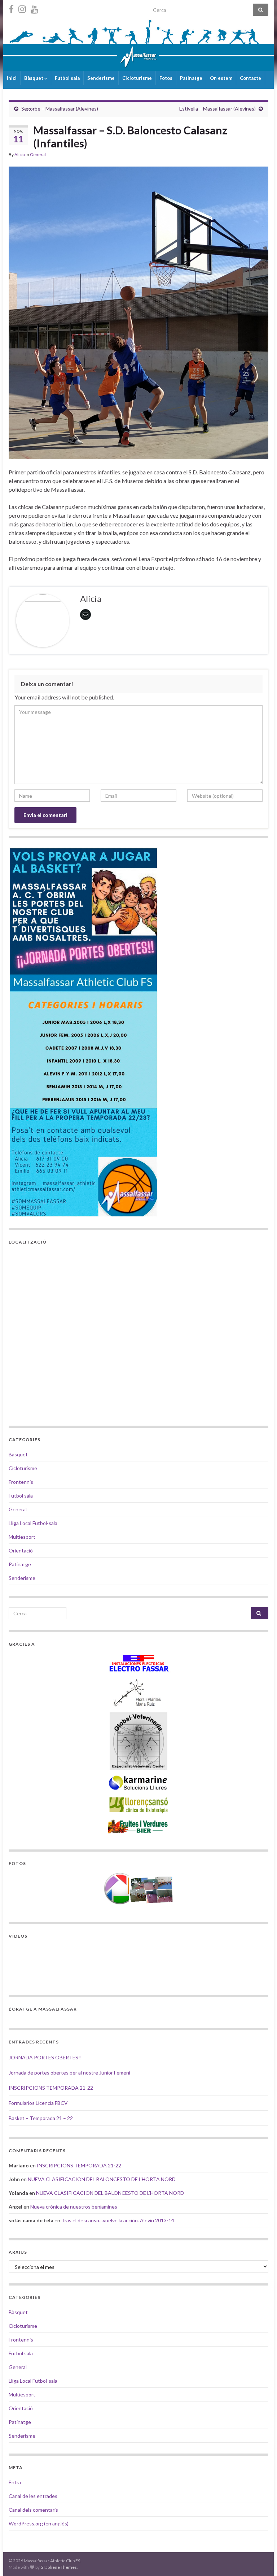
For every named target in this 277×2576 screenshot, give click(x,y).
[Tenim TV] (34, 8)
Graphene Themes (59, 2567)
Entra (15, 2482)
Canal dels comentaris (33, 2510)
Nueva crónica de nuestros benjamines (74, 2207)
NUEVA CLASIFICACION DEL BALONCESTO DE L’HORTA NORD (102, 2179)
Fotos (166, 78)
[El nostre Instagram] (22, 8)
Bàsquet (34, 78)
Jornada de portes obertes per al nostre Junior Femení (69, 2073)
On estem (221, 78)
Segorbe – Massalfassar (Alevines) (60, 109)
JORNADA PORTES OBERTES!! (45, 2057)
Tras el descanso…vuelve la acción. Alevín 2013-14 (118, 2220)
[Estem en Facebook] (11, 8)
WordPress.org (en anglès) (39, 2523)
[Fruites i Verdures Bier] (138, 1826)
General (38, 154)
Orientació (21, 1550)
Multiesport (22, 1537)
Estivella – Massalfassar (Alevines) (217, 109)
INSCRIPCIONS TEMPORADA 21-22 (51, 2088)
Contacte (250, 78)
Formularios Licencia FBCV (38, 2103)
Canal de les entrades (33, 2496)
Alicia (20, 154)
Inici (12, 78)
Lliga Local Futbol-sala (33, 1523)
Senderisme (101, 78)
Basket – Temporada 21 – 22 (41, 2118)
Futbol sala (67, 78)
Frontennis (21, 1482)
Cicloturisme (137, 78)
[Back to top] (261, 2560)
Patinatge (191, 78)
